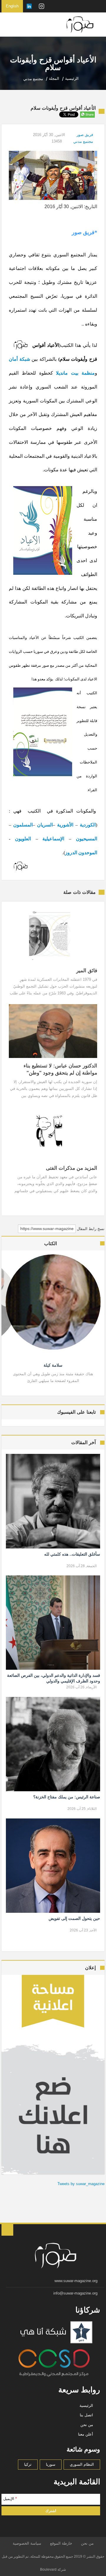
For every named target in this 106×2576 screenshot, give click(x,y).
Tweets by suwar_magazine (81, 2184)
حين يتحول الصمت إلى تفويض (74, 1918)
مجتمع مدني (83, 141)
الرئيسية (86, 2406)
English (12, 6)
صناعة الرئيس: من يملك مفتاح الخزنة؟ (67, 1797)
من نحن (87, 2425)
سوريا (51, 2464)
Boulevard (48, 2569)
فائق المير (87, 971)
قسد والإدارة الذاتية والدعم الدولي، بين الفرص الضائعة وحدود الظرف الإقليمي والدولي (53, 1678)
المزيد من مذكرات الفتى (71, 1168)
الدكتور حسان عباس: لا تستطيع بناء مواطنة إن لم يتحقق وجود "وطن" (60, 1069)
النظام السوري (82, 2464)
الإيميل (10, 2499)
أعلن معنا (86, 2434)
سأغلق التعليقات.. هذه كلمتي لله (72, 1554)
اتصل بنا (86, 2415)
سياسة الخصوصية (27, 2543)
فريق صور (85, 135)
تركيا (28, 2464)
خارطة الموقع (61, 2543)
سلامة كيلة (53, 1365)
